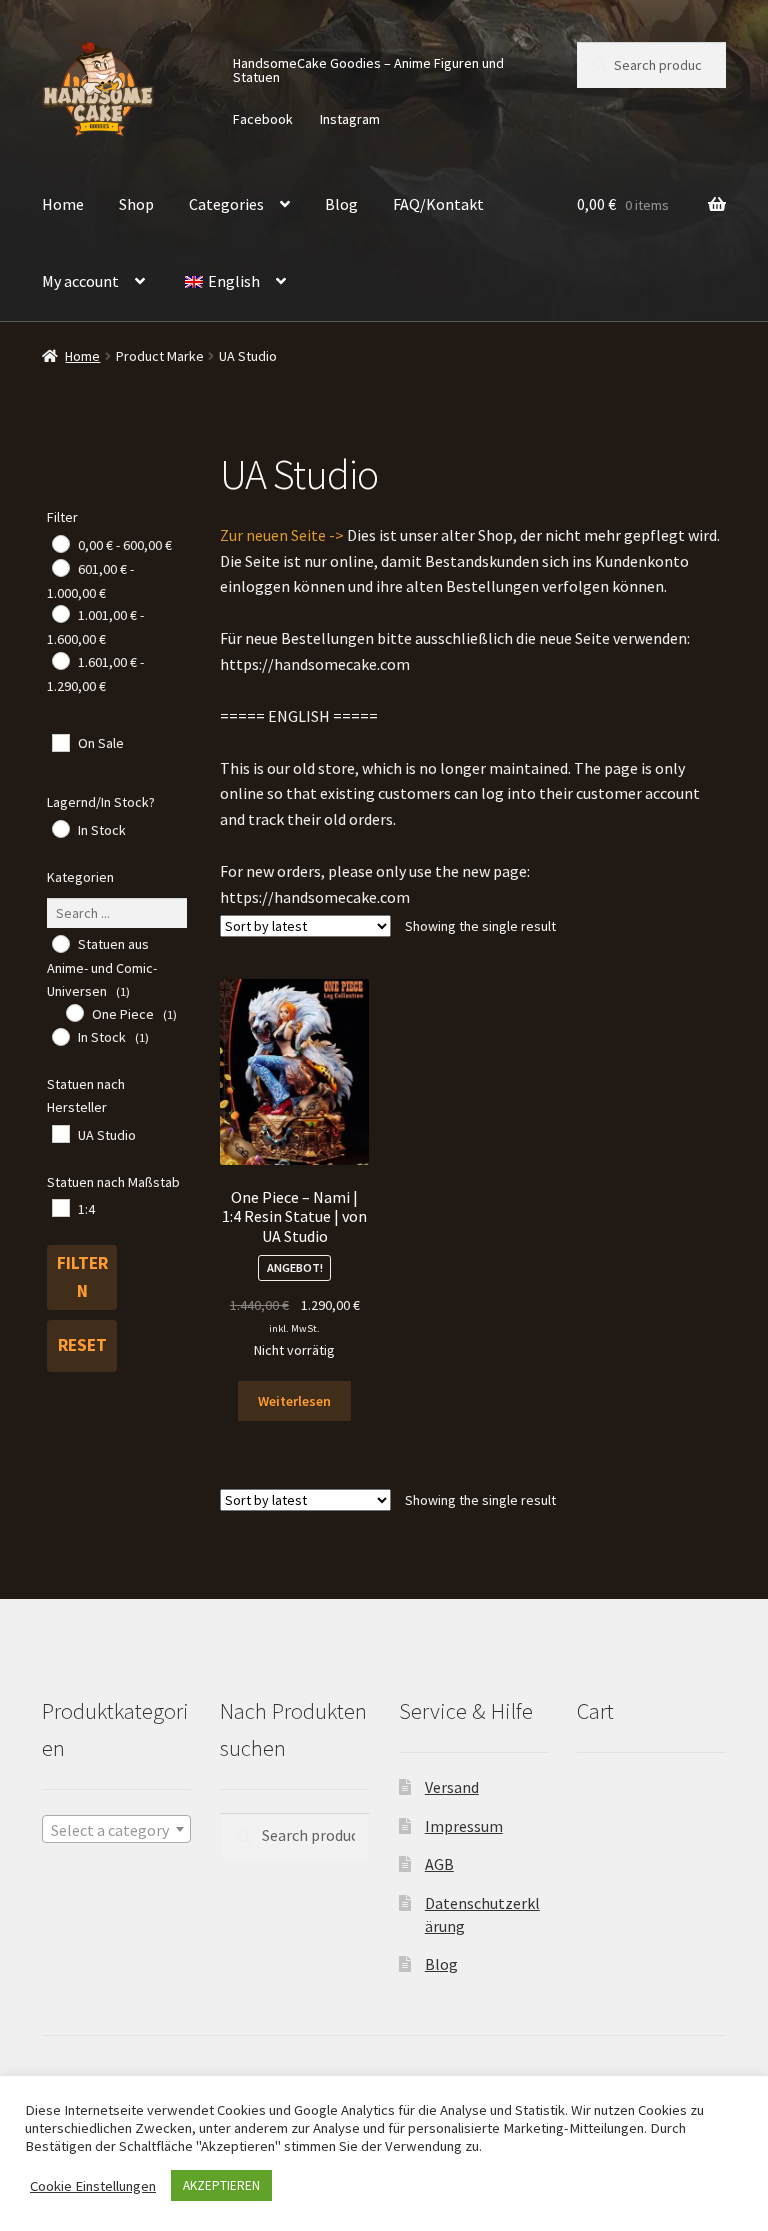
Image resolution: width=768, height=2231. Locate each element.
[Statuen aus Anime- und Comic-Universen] (60, 943)
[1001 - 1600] (60, 613)
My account (80, 281)
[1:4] (60, 1207)
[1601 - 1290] (60, 660)
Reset (82, 1345)
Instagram (350, 119)
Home (63, 204)
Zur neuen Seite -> (282, 535)
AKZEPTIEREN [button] (221, 2185)
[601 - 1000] (60, 567)
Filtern (82, 1277)
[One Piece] (74, 1012)
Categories (226, 204)
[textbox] (116, 1830)
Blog (341, 204)
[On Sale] (60, 742)
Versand (452, 1787)
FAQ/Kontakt (438, 204)
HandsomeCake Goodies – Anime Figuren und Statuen (368, 70)
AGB (439, 1864)
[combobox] (116, 1829)
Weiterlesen (294, 1401)
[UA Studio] (60, 1133)
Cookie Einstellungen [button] (93, 2186)
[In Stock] (60, 828)
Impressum (464, 1826)
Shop (136, 204)
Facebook (263, 119)
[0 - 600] (60, 543)
